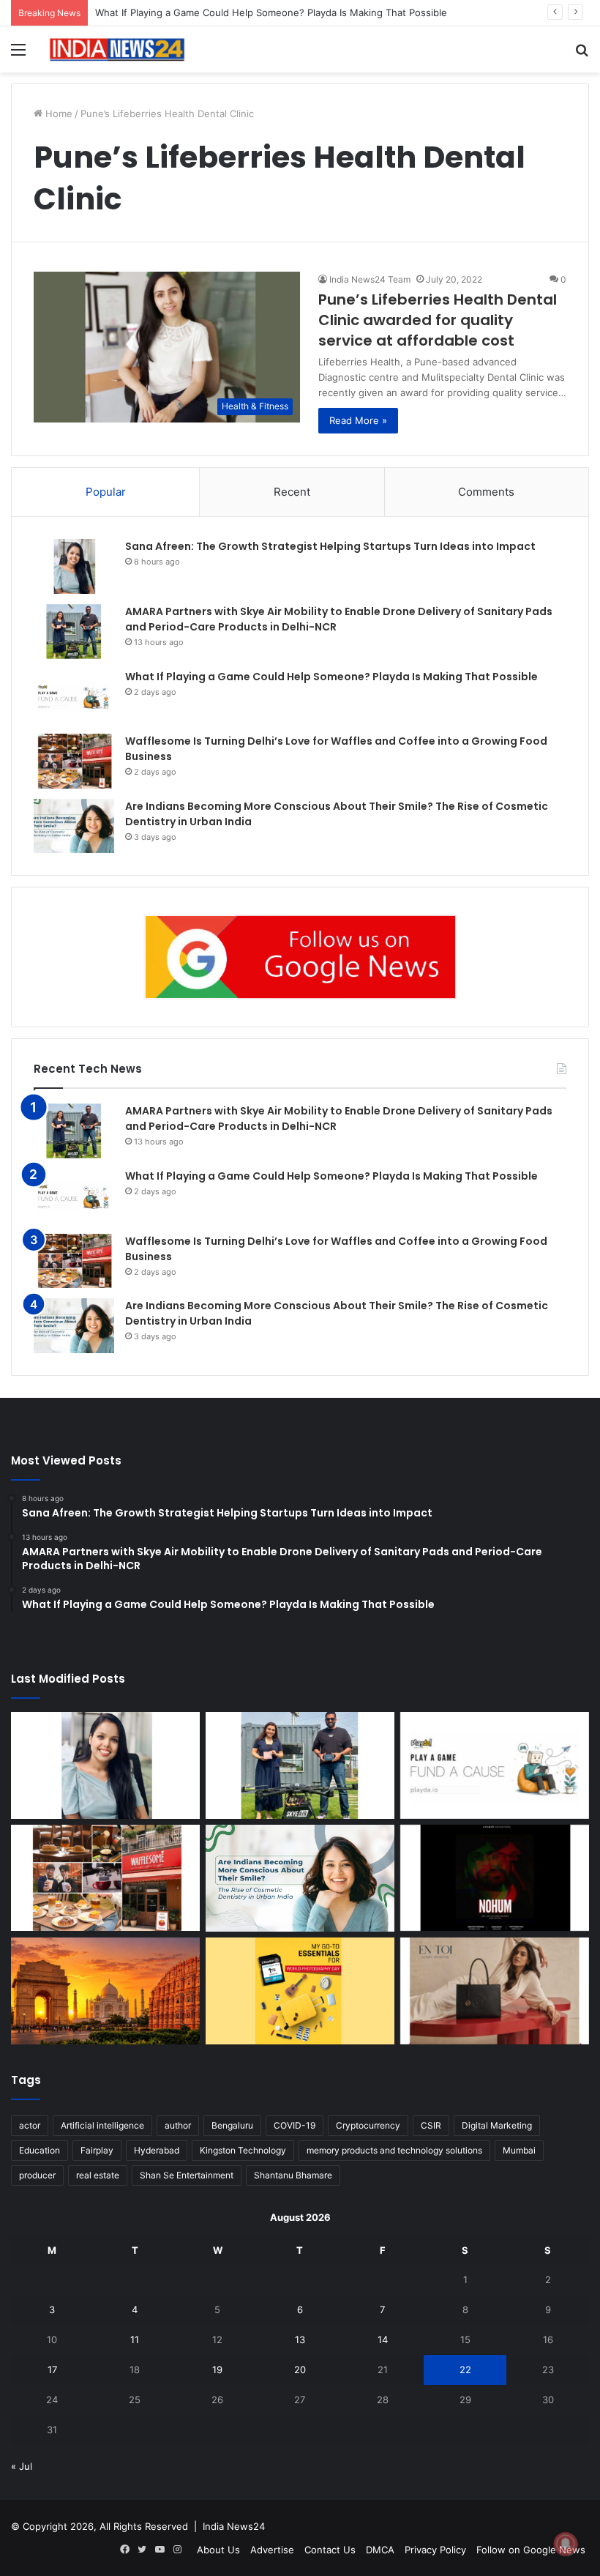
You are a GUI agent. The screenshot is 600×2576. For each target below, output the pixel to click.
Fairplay (97, 2150)
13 (300, 2339)
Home (57, 113)
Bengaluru (232, 2125)
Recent (292, 492)
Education (40, 2150)
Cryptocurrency (368, 2125)
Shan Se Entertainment (187, 2175)
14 (383, 2339)
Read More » (358, 420)
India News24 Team (370, 279)
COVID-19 (295, 2125)
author (178, 2125)
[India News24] (117, 49)
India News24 (234, 2526)
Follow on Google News (531, 2550)
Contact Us (330, 2550)
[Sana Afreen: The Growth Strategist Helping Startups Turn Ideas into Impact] (74, 566)
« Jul (22, 2466)
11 (135, 2339)
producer (37, 2175)
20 (300, 2370)
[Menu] (18, 55)
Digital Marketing (497, 2125)
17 (52, 2370)
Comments (486, 492)
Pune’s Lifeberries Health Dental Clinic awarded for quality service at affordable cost (438, 320)
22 (465, 2370)
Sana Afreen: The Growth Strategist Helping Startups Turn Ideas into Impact (330, 546)
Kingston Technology (243, 2150)
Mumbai (519, 2150)
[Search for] (582, 55)
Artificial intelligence (102, 2125)
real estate (98, 2175)
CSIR (431, 2125)
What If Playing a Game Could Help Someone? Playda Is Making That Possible (271, 12)
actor (30, 2125)
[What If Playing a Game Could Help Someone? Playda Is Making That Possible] (74, 697)
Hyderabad (157, 2150)
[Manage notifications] (566, 2544)
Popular (106, 492)
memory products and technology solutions (394, 2150)
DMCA (380, 2550)
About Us (218, 2550)
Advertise (272, 2550)
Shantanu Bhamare (293, 2175)
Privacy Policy (435, 2550)
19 (217, 2370)
